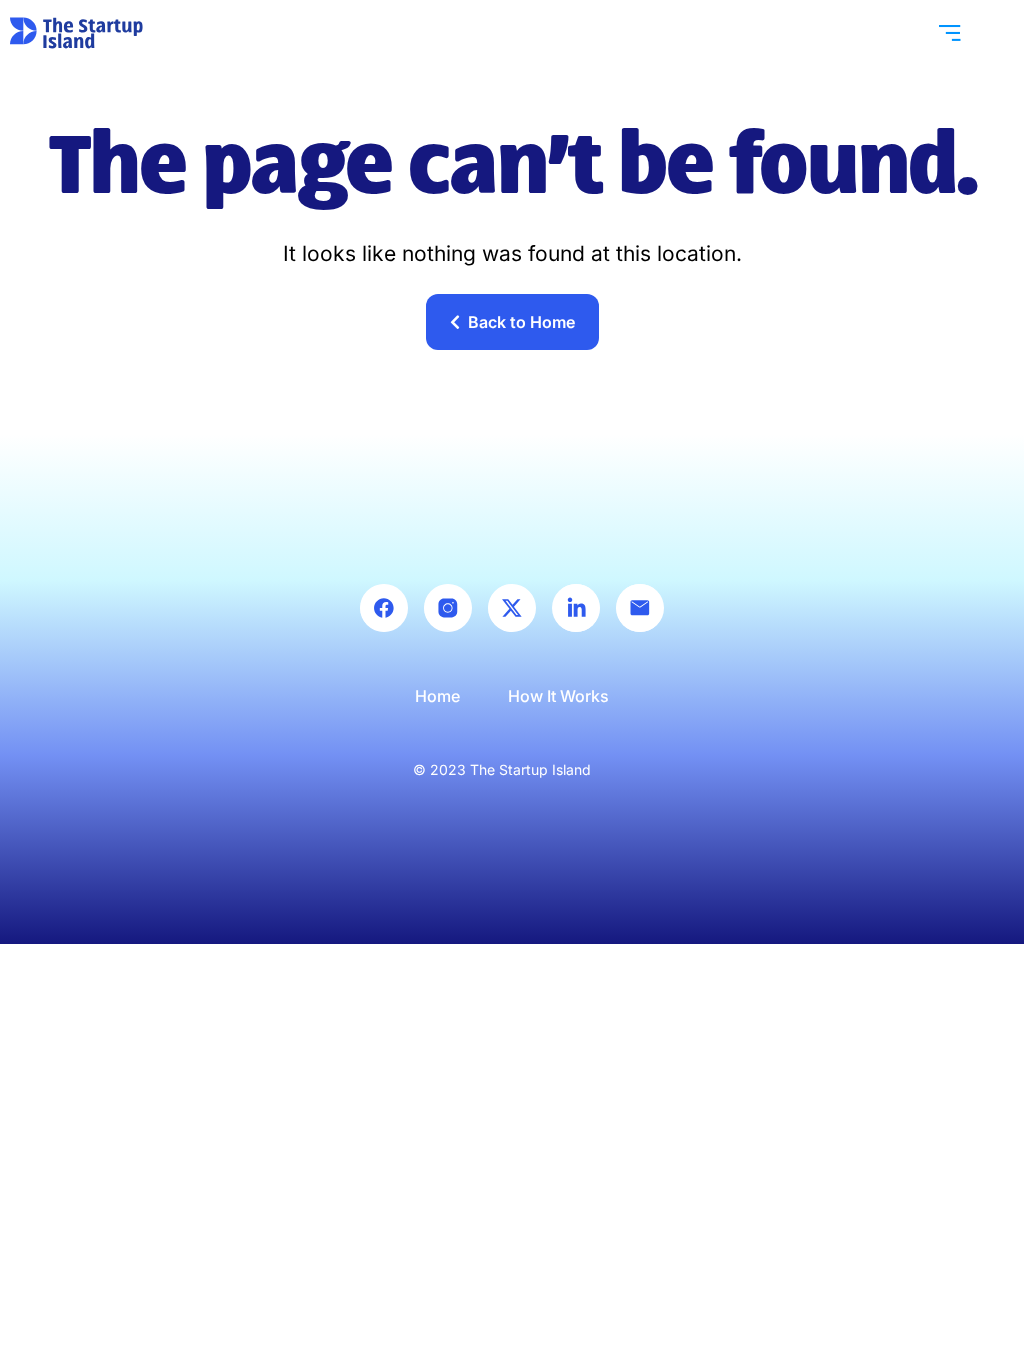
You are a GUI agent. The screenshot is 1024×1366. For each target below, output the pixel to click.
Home (437, 696)
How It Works (558, 696)
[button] (949, 32)
